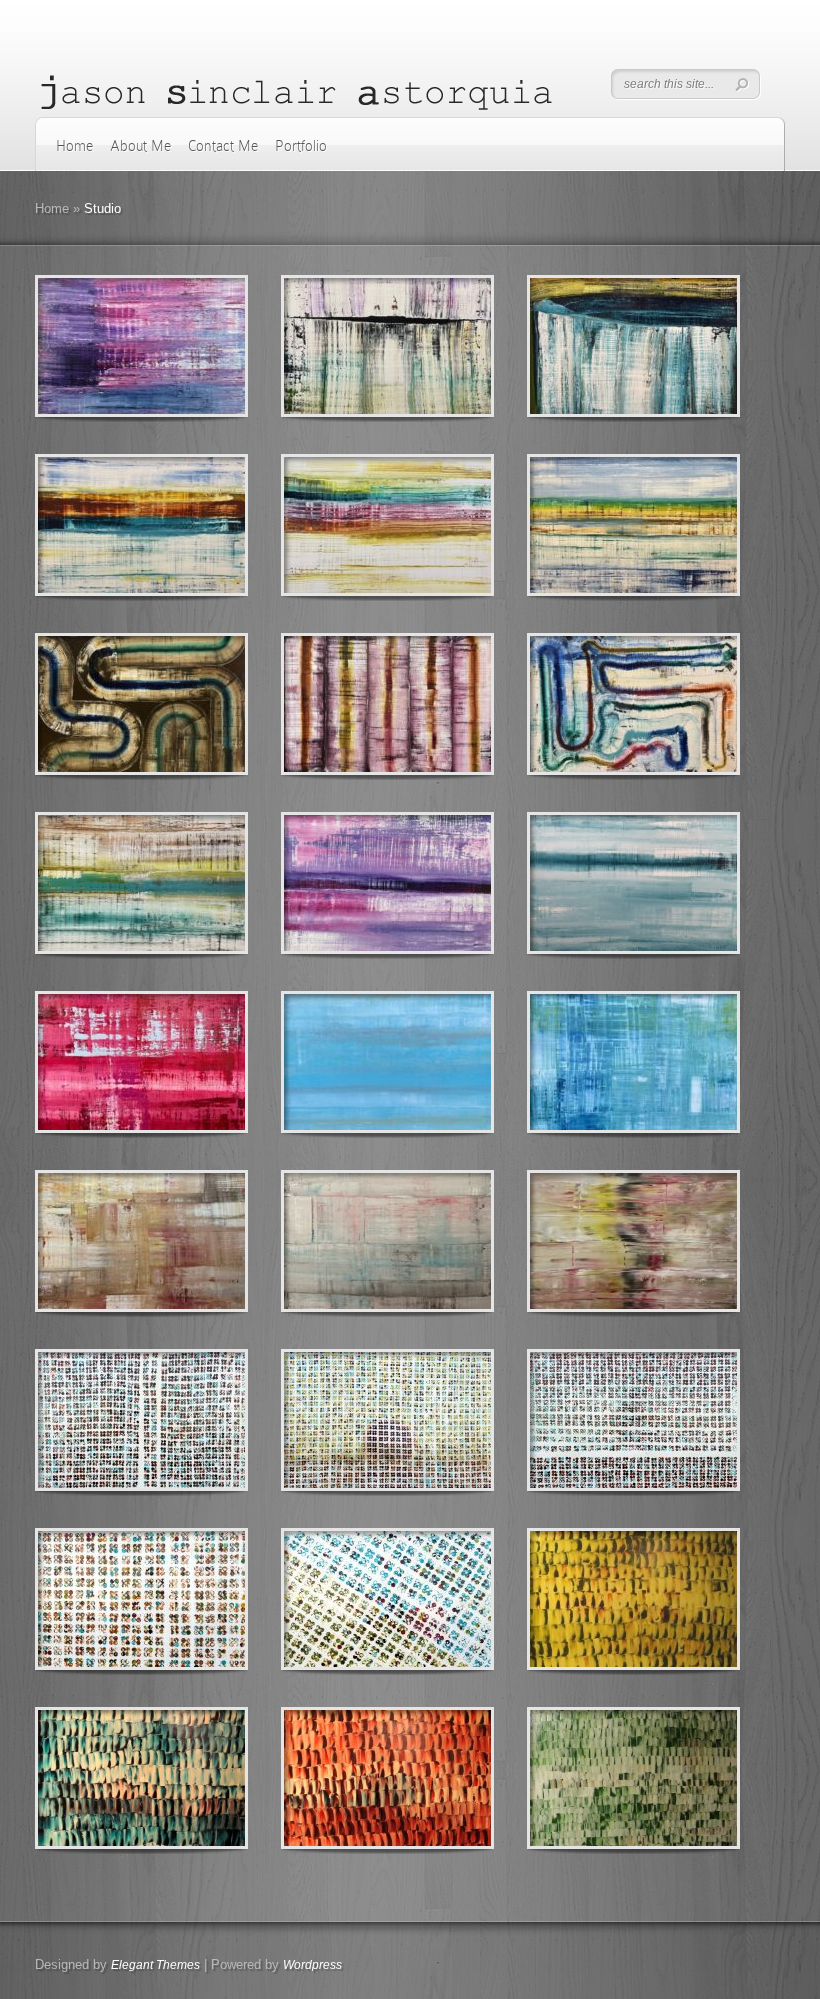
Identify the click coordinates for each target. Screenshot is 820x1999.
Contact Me (223, 146)
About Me (140, 146)
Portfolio (301, 146)
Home (74, 146)
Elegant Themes (155, 1965)
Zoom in (96, 346)
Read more (193, 346)
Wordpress (312, 1965)
